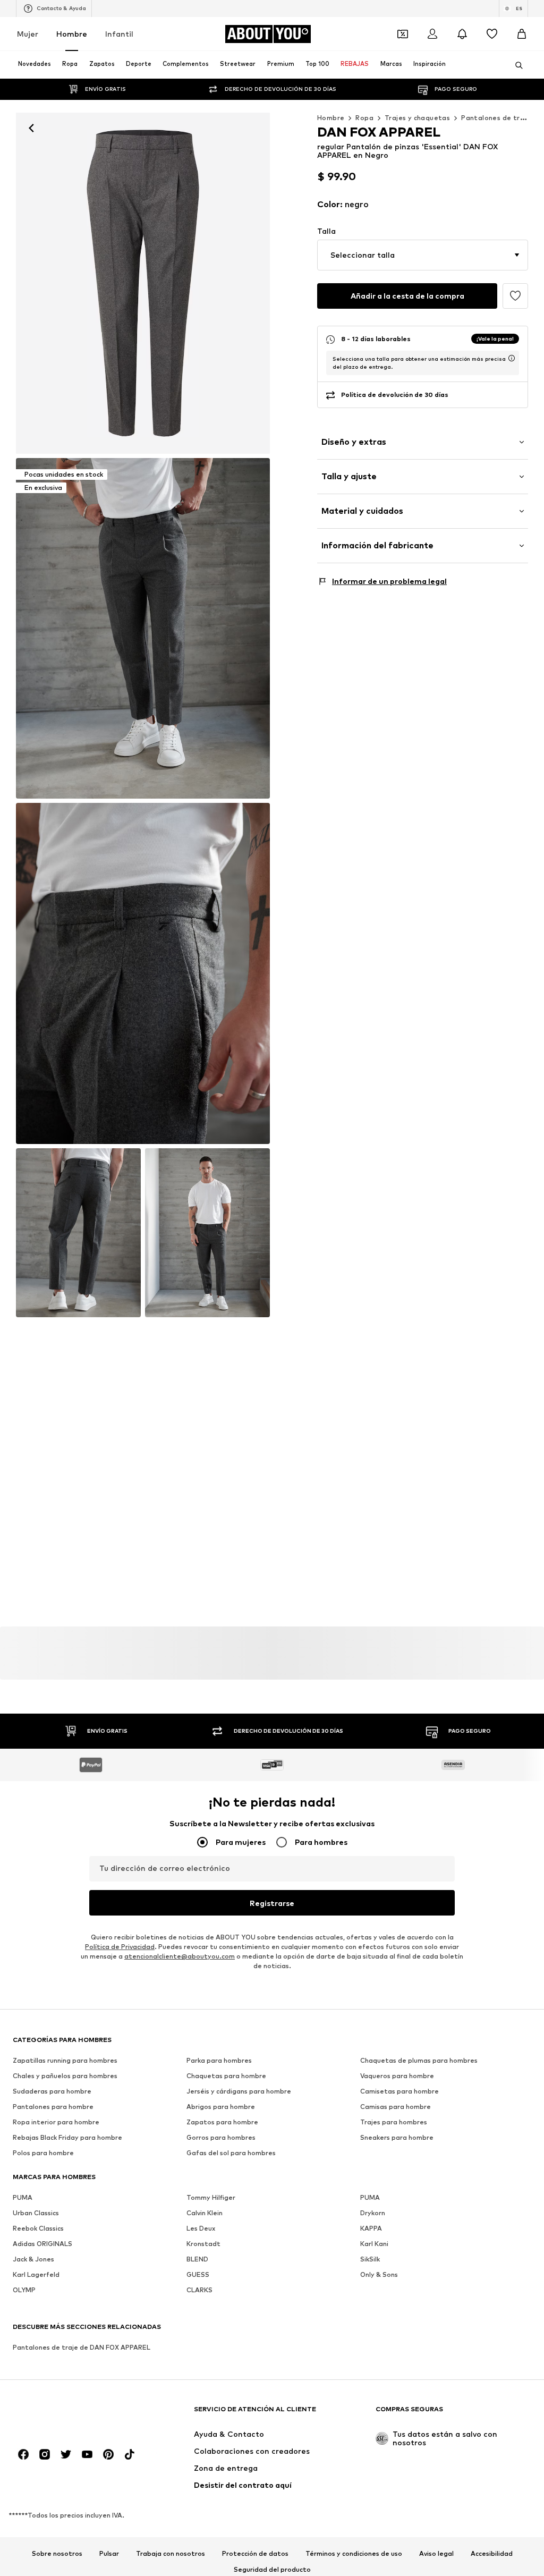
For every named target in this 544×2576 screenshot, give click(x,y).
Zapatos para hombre (222, 2122)
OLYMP (24, 2290)
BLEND (197, 2259)
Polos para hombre (43, 2153)
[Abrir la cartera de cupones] (403, 34)
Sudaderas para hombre (52, 2091)
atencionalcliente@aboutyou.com (180, 1956)
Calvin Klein (205, 2213)
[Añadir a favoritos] (515, 296)
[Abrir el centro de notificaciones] (462, 34)
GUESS (198, 2274)
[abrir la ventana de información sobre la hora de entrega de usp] (512, 358)
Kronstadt (203, 2244)
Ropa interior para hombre (56, 2122)
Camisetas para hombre (399, 2091)
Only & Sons (379, 2274)
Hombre (72, 34)
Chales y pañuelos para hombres (65, 2076)
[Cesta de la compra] (522, 34)
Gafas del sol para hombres (231, 2153)
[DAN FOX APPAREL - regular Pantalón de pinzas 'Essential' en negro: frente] (143, 283)
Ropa (364, 118)
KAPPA (371, 2228)
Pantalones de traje (496, 118)
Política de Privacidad (120, 1947)
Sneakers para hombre (397, 2137)
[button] (423, 255)
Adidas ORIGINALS (42, 2244)
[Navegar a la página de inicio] (71, 2414)
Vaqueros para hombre (397, 2076)
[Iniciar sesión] (432, 34)
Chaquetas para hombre (226, 2076)
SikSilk (370, 2259)
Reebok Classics (38, 2228)
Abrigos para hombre (221, 2107)
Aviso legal (436, 2554)
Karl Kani (374, 2244)
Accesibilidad (492, 2554)
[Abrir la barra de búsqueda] (515, 65)
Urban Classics (36, 2213)
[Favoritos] (492, 34)
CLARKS (199, 2290)
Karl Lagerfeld (36, 2274)
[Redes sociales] (23, 2454)
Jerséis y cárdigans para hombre (239, 2091)
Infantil (119, 34)
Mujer (28, 34)
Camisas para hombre (396, 2107)
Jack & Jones (33, 2259)
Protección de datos (255, 2554)
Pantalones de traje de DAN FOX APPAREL (82, 2347)
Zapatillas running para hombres (65, 2060)
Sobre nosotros (57, 2554)
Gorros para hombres (221, 2137)
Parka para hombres (219, 2060)
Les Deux (201, 2228)
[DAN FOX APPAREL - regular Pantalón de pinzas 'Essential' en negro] (143, 973)
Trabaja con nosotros (171, 2554)
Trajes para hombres (394, 2122)
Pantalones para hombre (53, 2107)
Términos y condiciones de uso (354, 2554)
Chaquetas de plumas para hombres (419, 2060)
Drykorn (373, 2213)
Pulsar (109, 2554)
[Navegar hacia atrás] (31, 128)
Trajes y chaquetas (417, 118)
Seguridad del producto (272, 2570)
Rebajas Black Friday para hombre (67, 2137)
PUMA (23, 2197)
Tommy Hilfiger (211, 2197)
